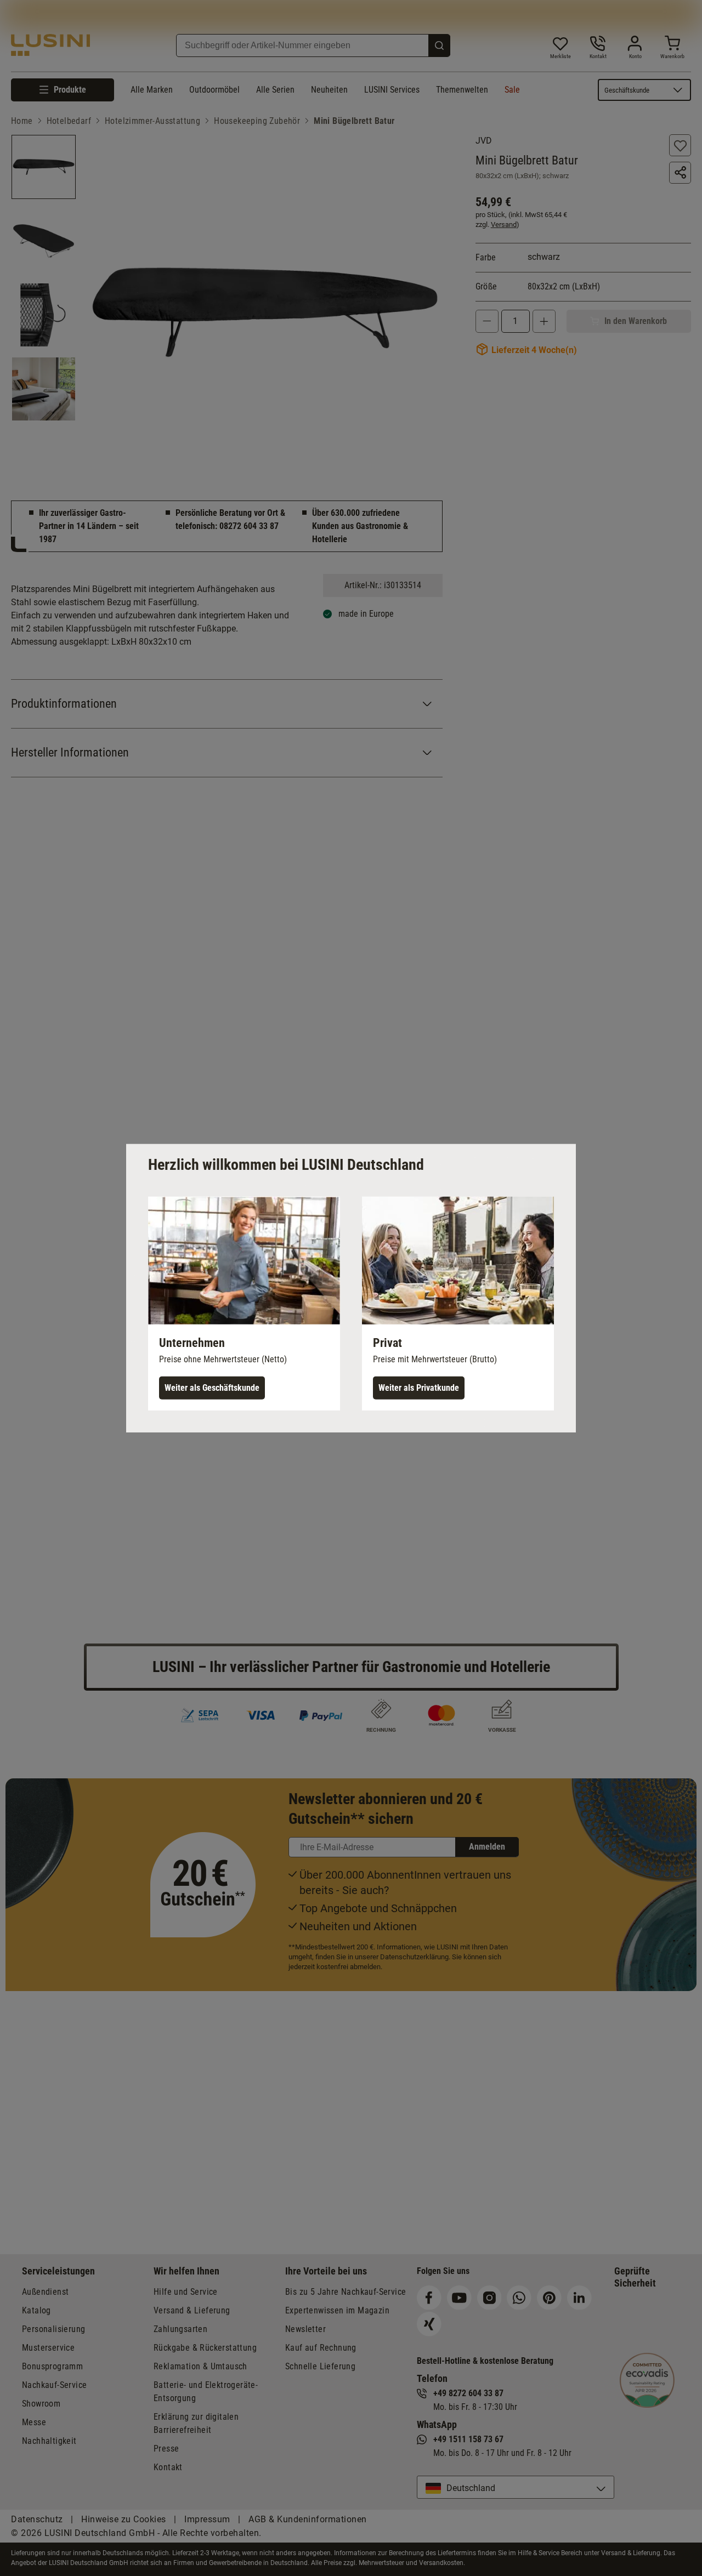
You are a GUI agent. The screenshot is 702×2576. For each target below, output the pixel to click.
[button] (244, 1303)
